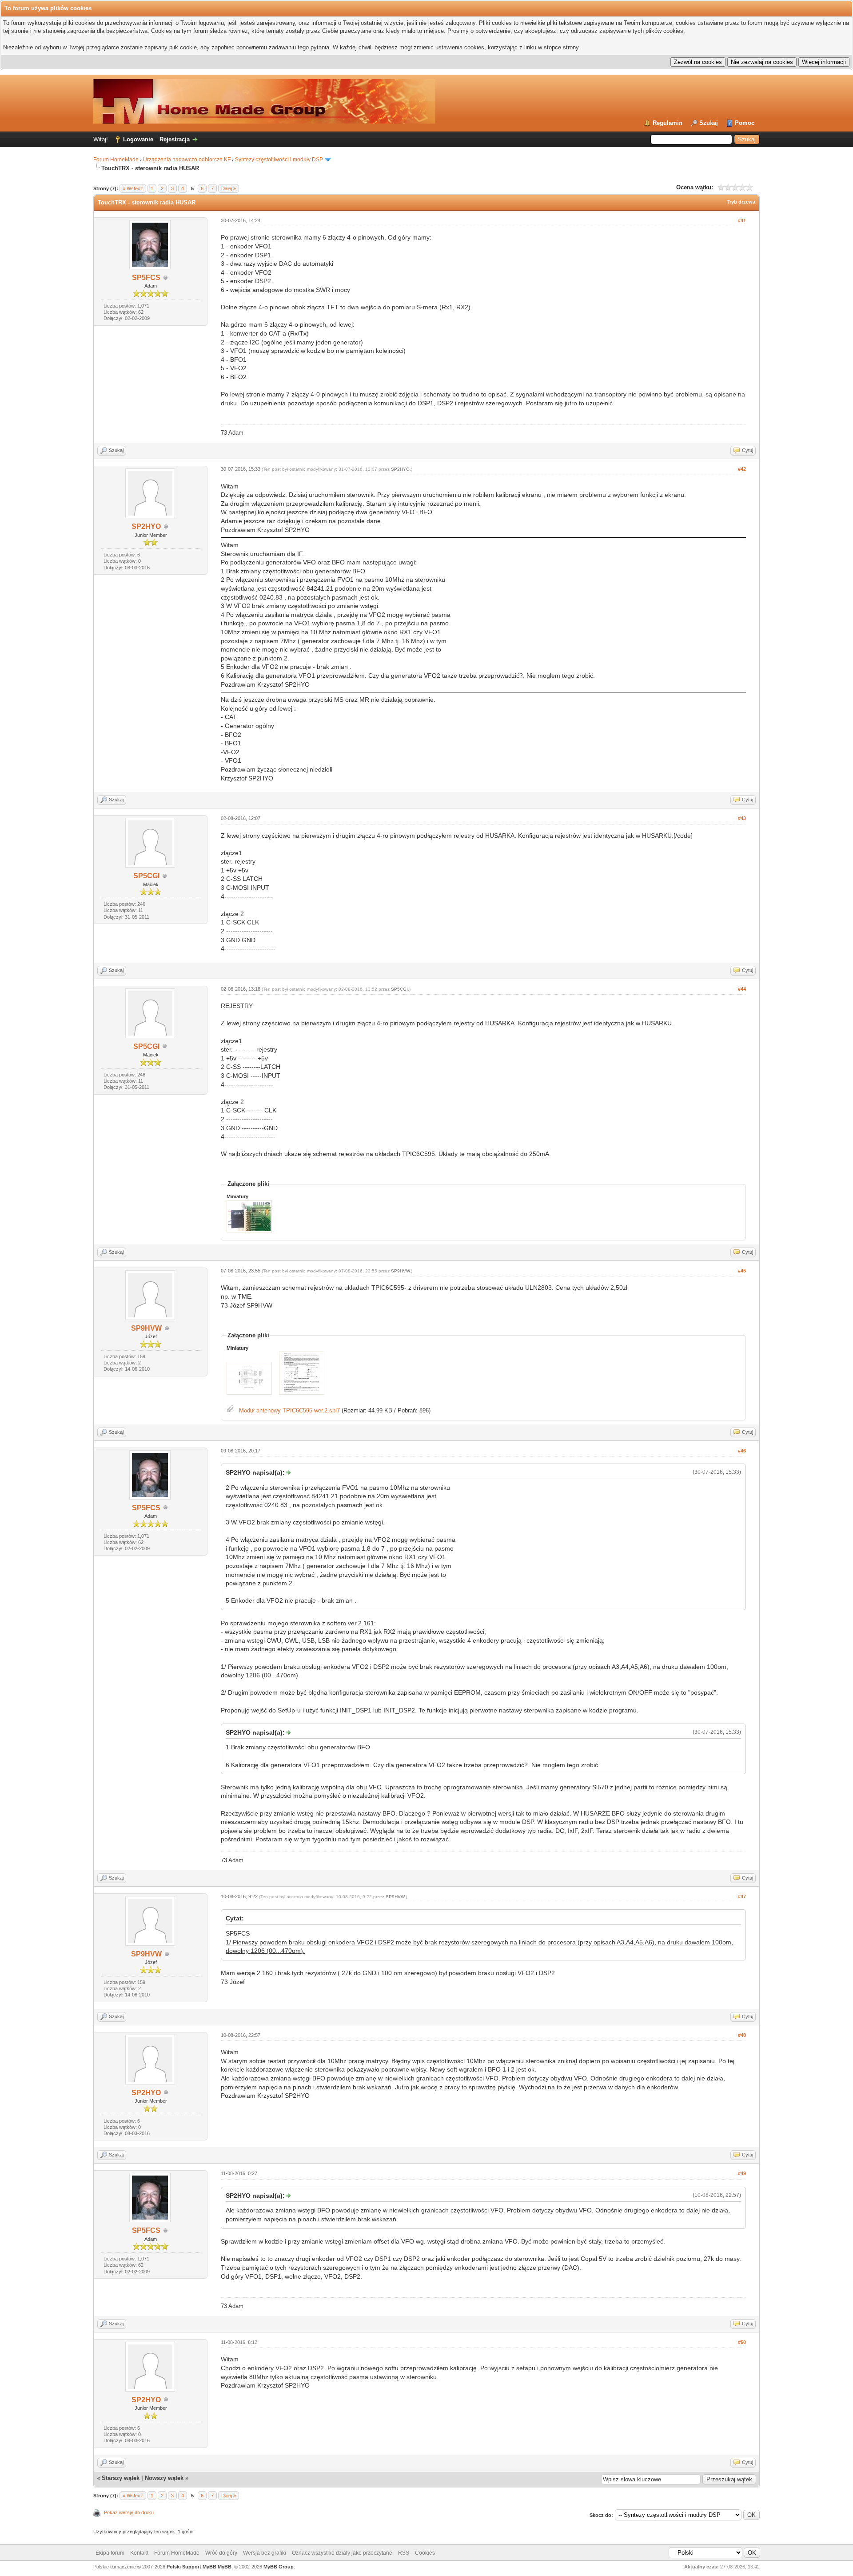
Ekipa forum (110, 2553)
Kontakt (139, 2553)
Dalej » (229, 188)
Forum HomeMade (116, 160)
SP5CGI (146, 876)
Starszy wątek (121, 2478)
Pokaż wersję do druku (129, 2512)
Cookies (425, 2553)
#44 (742, 989)
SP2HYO (146, 526)
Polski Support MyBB (191, 2567)
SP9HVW (146, 1328)
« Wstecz (133, 188)
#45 (742, 1271)
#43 (742, 818)
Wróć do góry (221, 2553)
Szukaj (709, 123)
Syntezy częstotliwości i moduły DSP (279, 160)
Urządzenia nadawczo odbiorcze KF (187, 160)
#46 (742, 1451)
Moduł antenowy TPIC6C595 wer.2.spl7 (289, 1410)
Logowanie (138, 139)
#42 (742, 469)
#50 (742, 2342)
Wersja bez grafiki (265, 2553)
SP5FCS (146, 278)
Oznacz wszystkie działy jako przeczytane (342, 2553)
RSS (404, 2553)
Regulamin (668, 123)
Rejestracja (175, 139)
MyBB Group (279, 2567)
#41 (742, 220)
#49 (742, 2173)
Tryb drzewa (741, 202)
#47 (742, 1896)
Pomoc (745, 123)
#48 (742, 2035)
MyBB (225, 2567)
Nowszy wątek (164, 2478)
